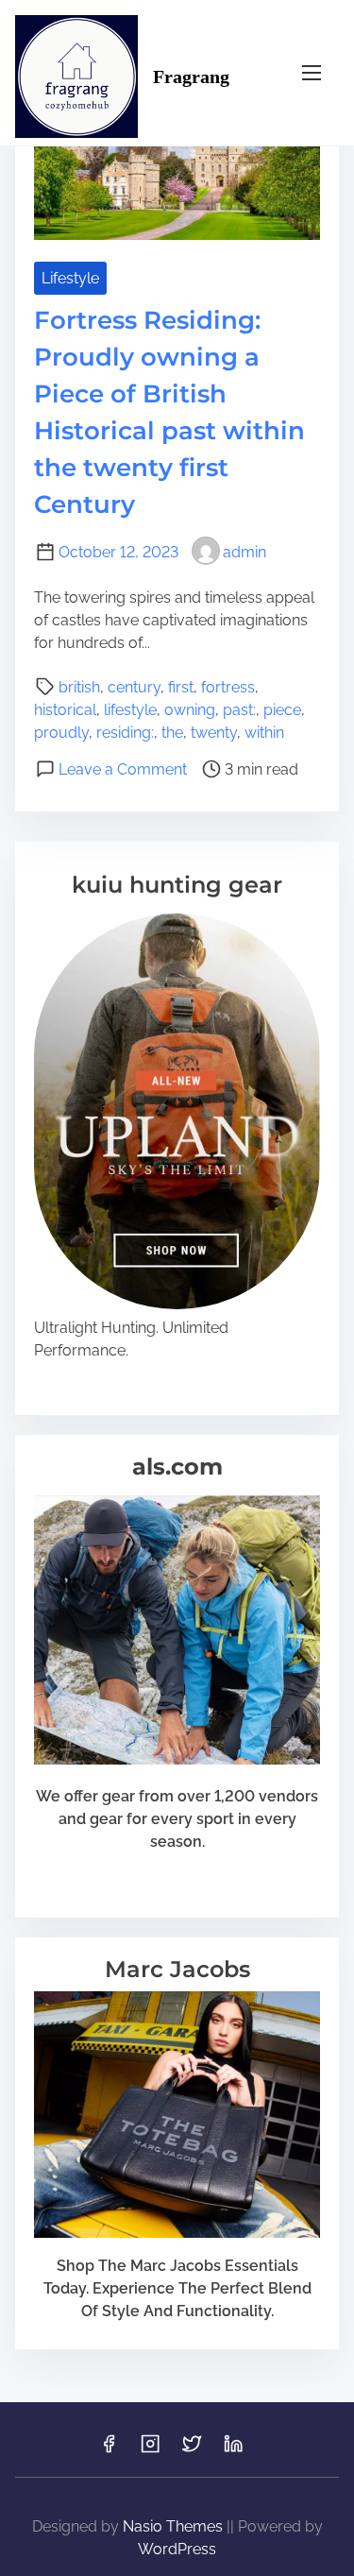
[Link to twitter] (192, 2450)
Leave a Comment (123, 769)
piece (282, 710)
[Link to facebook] (109, 2450)
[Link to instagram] (150, 2450)
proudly (61, 733)
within (264, 733)
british (79, 687)
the (172, 733)
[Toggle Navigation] (312, 72)
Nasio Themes (175, 2526)
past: (239, 710)
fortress (228, 687)
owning (190, 710)
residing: (125, 733)
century (134, 687)
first (181, 687)
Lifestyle (70, 278)
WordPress (177, 2549)
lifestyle (130, 710)
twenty (214, 733)
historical (65, 710)
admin (244, 552)
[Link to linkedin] (233, 2450)
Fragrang (191, 77)
